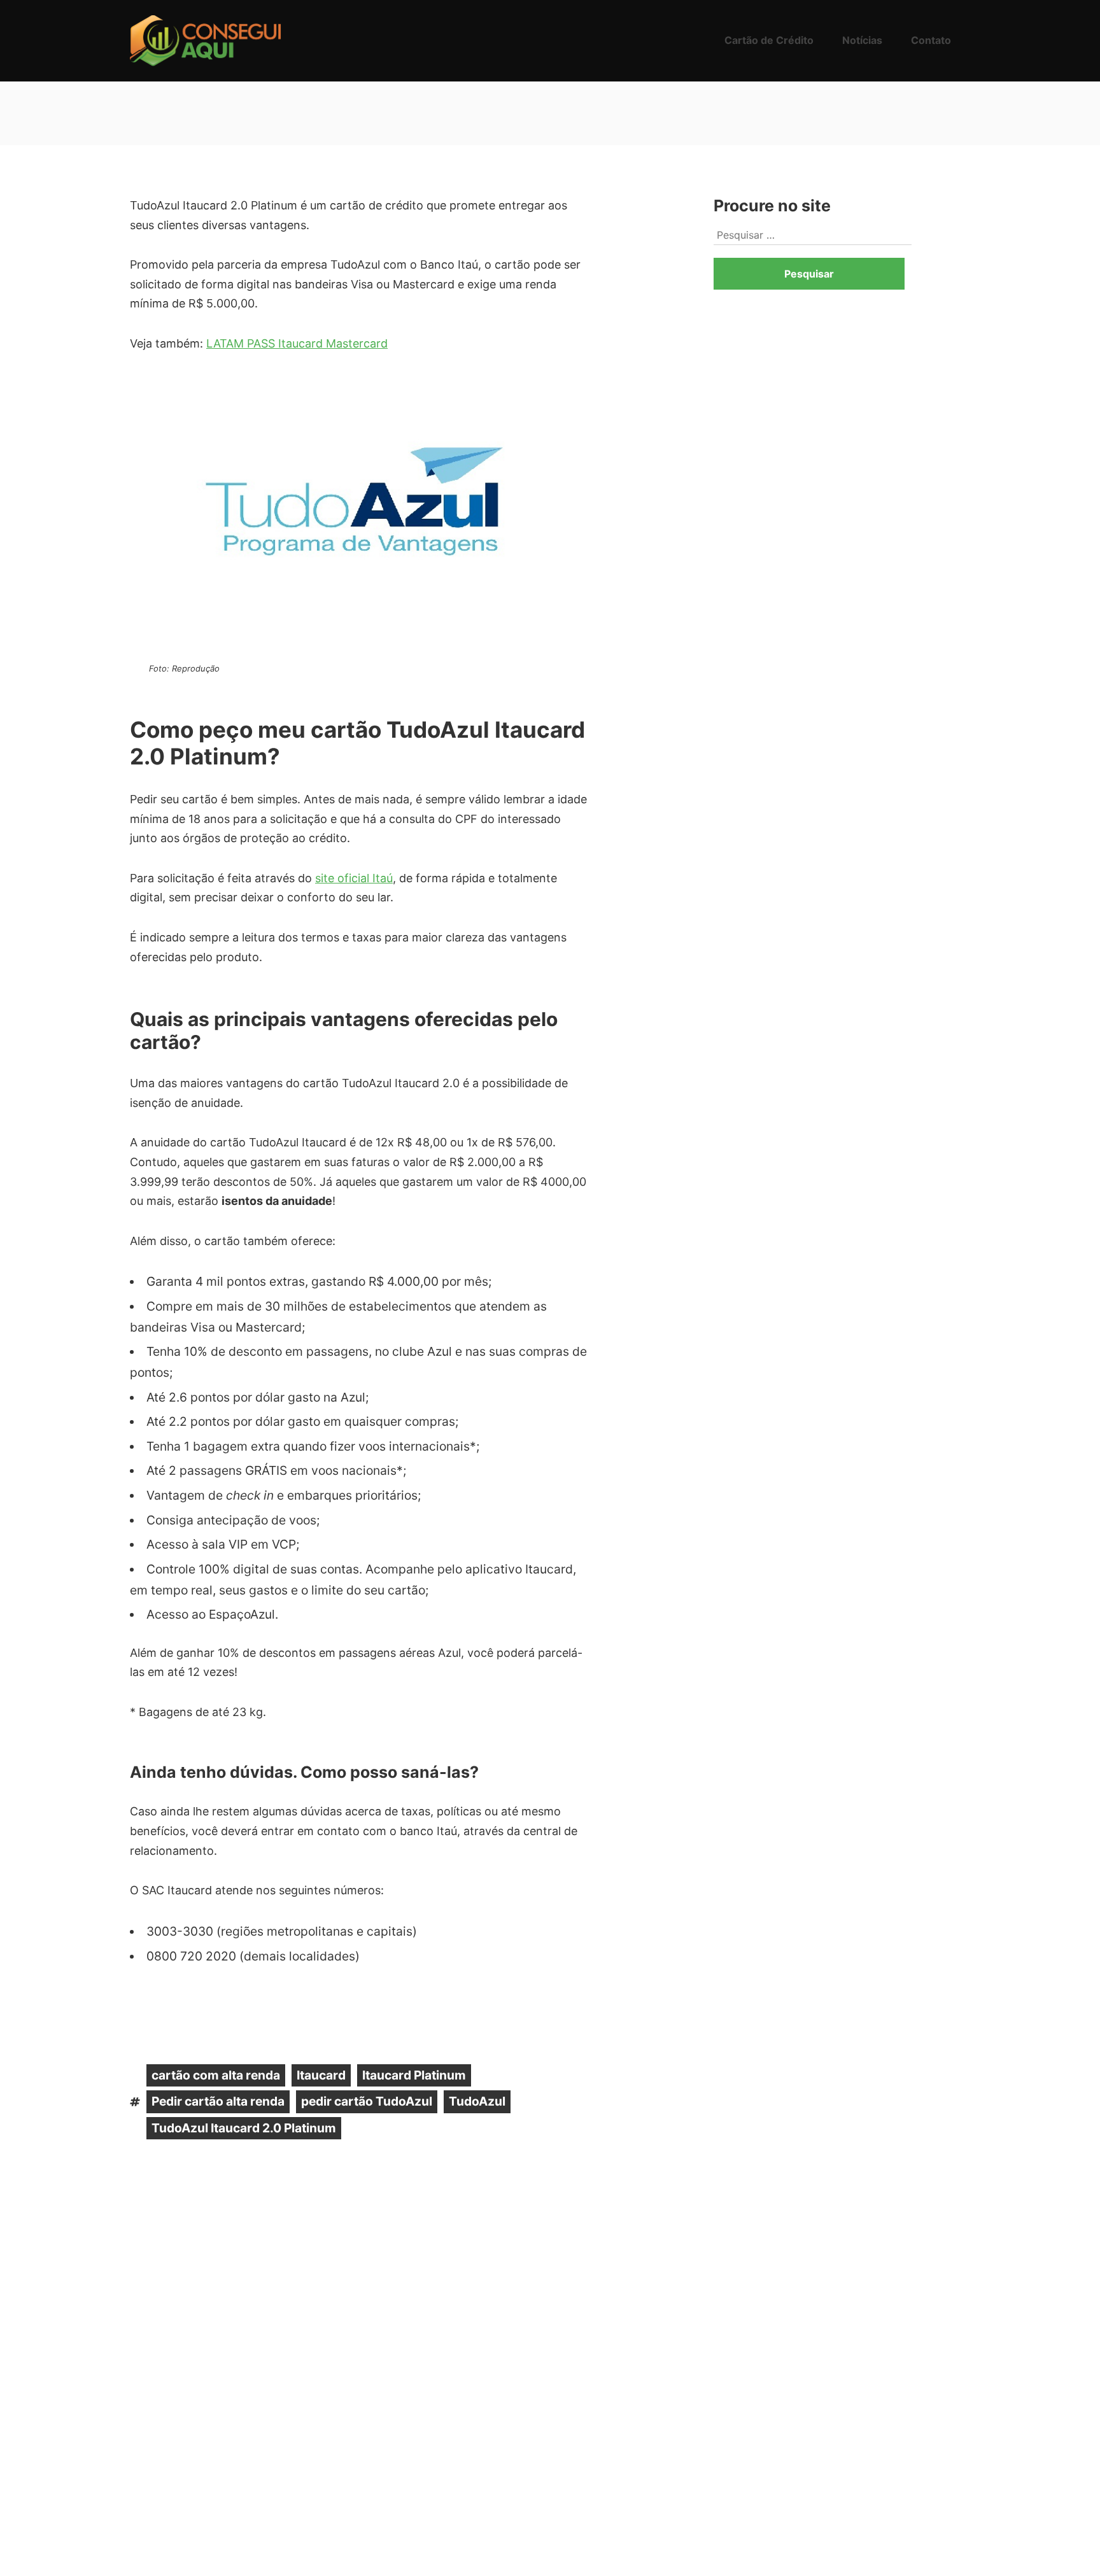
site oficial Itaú (354, 878)
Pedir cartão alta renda (218, 2101)
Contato (931, 40)
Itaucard (321, 2075)
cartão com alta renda (216, 2075)
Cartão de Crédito (769, 40)
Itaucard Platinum (414, 2075)
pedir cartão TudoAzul (367, 2101)
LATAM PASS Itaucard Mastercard (297, 343)
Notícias (862, 40)
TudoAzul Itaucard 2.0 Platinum (244, 2128)
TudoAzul (477, 2101)
